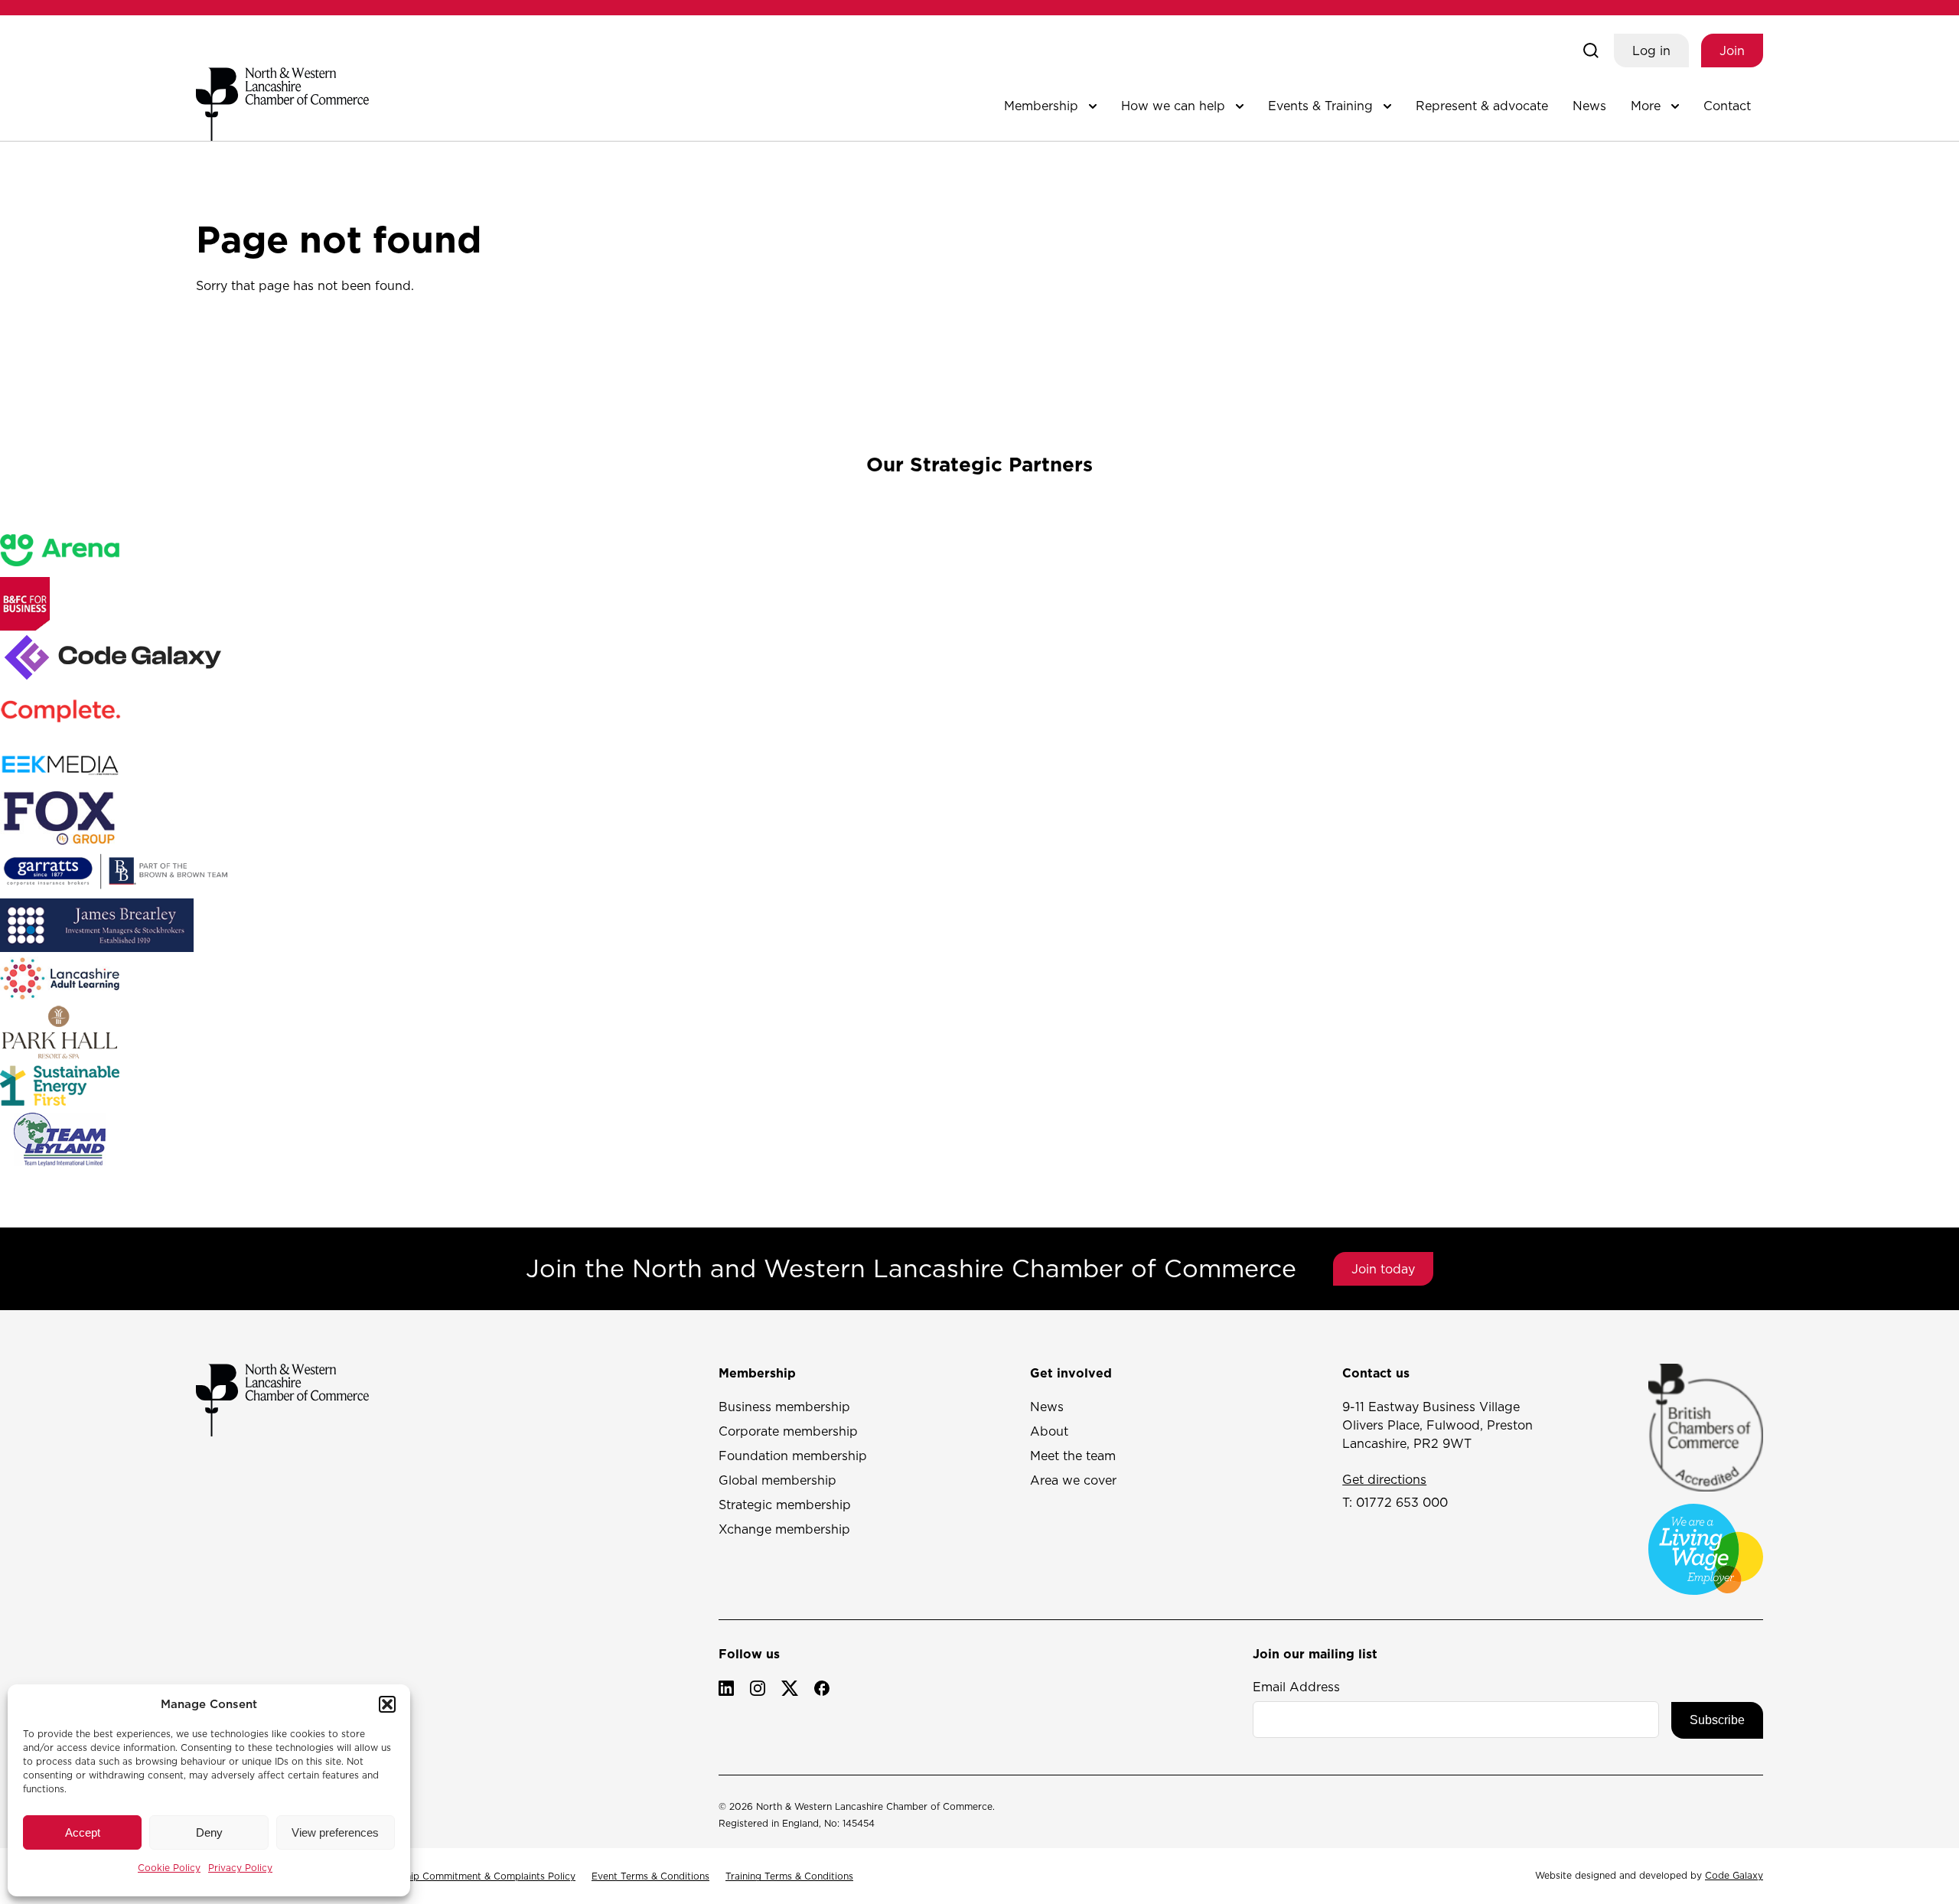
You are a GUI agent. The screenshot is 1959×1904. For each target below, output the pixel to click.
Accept (83, 1832)
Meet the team (1073, 1456)
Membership (1041, 106)
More (1646, 106)
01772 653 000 (1402, 1502)
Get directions (1384, 1479)
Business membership (784, 1407)
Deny (209, 1832)
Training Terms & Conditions (789, 1876)
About (1049, 1431)
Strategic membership (785, 1505)
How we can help (1173, 106)
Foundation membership (793, 1456)
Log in (1651, 51)
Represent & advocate (1482, 106)
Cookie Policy (169, 1868)
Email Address (1296, 1687)
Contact (1727, 106)
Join (1732, 51)
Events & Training (1320, 106)
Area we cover (1073, 1480)
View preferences (335, 1832)
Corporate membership (788, 1431)
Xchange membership (784, 1529)
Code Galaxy (1734, 1875)
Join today (1383, 1269)
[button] (387, 1704)
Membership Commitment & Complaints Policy (470, 1876)
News (1589, 106)
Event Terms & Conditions (650, 1876)
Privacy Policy (240, 1868)
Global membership (777, 1480)
